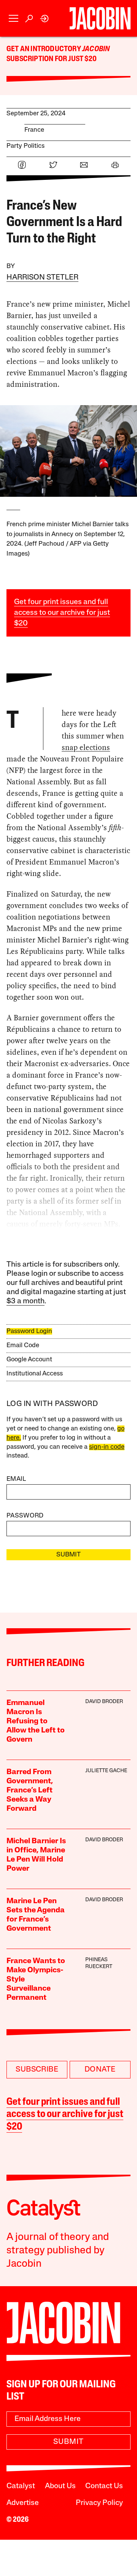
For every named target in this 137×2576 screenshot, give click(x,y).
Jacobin (96, 49)
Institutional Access (35, 1374)
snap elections (86, 747)
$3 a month (25, 1301)
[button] (14, 19)
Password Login (29, 1331)
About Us (60, 2486)
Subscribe (37, 2070)
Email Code (23, 1345)
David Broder (104, 1702)
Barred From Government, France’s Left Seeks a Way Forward (30, 1791)
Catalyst (21, 2486)
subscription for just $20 (52, 59)
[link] (45, 19)
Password (25, 1516)
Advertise (23, 2503)
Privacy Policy (99, 2503)
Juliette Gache (106, 1771)
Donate (100, 2070)
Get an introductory (44, 49)
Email (16, 1479)
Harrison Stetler (42, 278)
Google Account (29, 1360)
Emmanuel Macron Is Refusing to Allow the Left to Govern (36, 1721)
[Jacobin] (100, 18)
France (34, 130)
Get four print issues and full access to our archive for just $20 (62, 613)
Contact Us (104, 2486)
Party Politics (25, 146)
